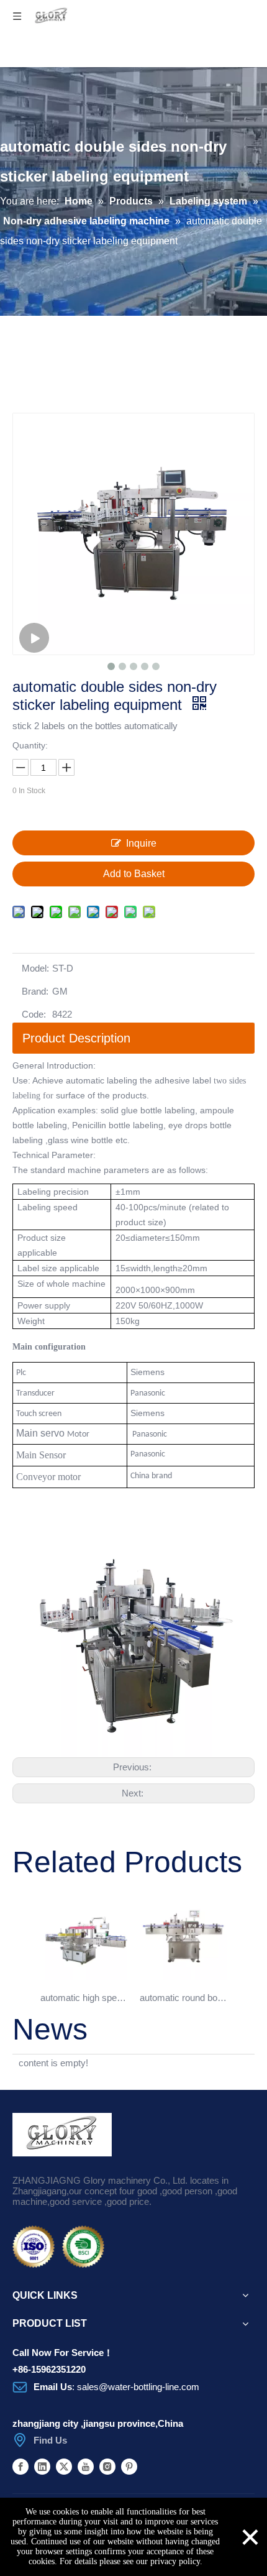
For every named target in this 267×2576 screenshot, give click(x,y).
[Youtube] (86, 2466)
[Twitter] (64, 2466)
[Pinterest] (129, 2466)
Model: (35, 968)
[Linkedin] (42, 2466)
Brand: (35, 991)
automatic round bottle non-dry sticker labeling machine (183, 1998)
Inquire (141, 843)
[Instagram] (107, 2466)
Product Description (76, 1038)
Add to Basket (134, 874)
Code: (34, 1014)
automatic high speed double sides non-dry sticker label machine (84, 1998)
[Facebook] (20, 2466)
